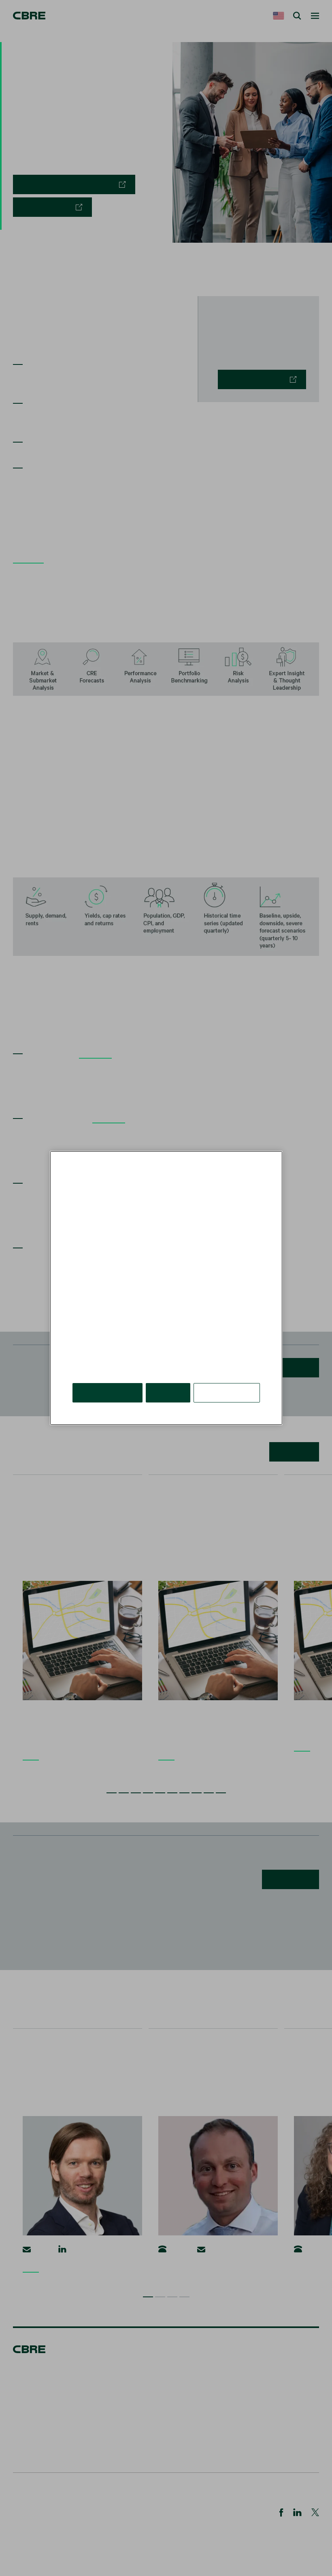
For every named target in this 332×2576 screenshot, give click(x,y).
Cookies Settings (227, 1393)
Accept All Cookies (107, 1393)
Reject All (168, 1393)
